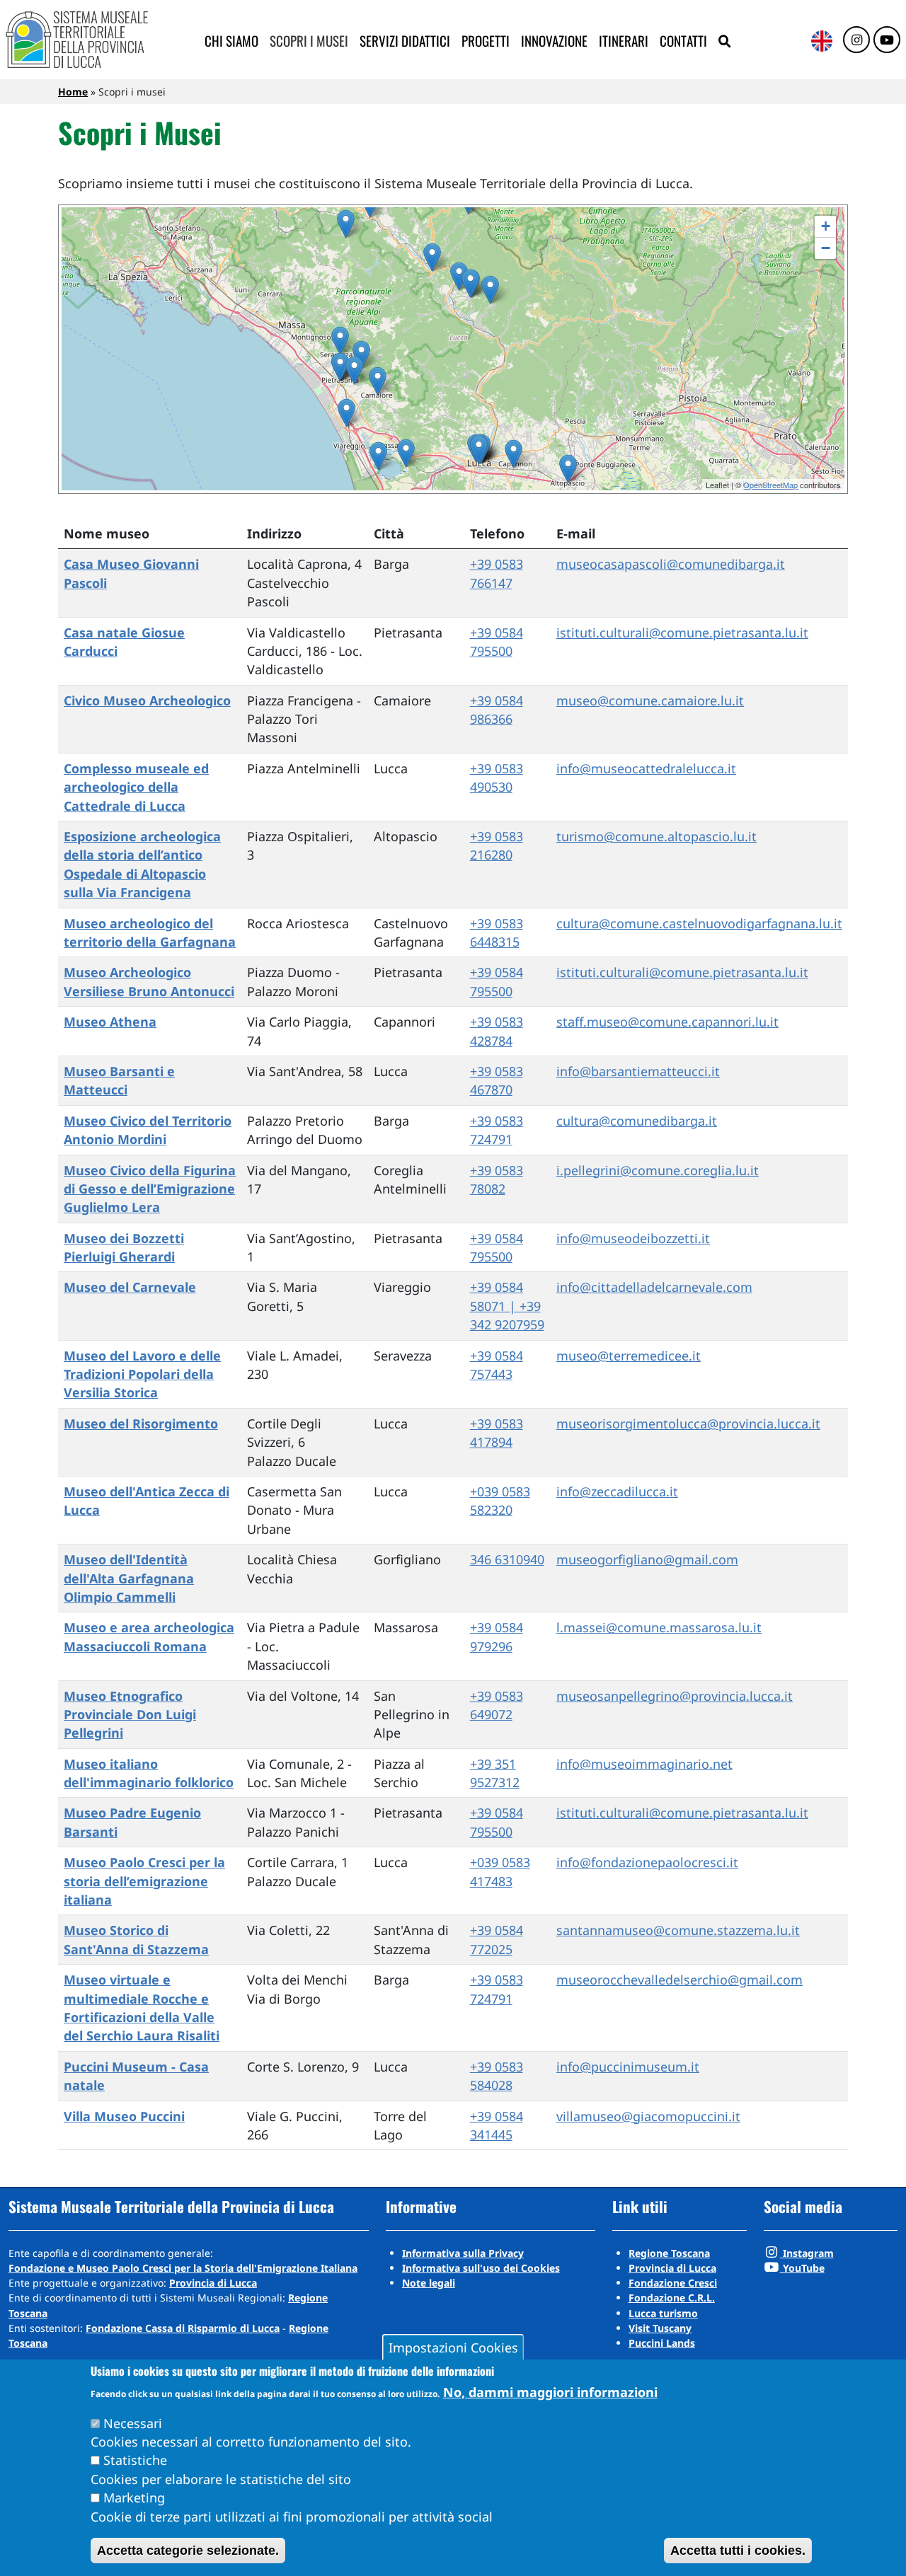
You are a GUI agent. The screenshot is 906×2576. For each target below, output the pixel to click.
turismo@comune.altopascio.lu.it (656, 836)
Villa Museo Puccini (124, 2116)
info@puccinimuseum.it (628, 2067)
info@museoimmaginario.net (644, 1764)
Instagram (807, 2253)
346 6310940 (507, 1559)
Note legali (429, 2283)
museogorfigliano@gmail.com (647, 1559)
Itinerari (624, 41)
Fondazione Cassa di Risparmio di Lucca (183, 2328)
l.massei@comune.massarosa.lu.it (659, 1627)
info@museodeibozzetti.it (633, 1238)
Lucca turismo (663, 2313)
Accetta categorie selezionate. (188, 2551)
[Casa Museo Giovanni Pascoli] (459, 276)
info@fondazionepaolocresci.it (647, 1862)
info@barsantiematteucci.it (638, 1071)
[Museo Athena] (514, 454)
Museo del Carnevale (130, 1287)
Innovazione (554, 41)
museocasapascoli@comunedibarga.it (671, 564)
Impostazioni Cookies (453, 2347)
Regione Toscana (669, 2253)
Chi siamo (231, 41)
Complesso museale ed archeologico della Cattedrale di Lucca (136, 787)
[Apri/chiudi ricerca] (725, 42)
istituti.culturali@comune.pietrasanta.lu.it (682, 633)
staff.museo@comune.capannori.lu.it (667, 1022)
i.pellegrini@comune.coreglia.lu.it (658, 1170)
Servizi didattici (405, 41)
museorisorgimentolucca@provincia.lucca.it (688, 1423)
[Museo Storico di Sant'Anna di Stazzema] (361, 355)
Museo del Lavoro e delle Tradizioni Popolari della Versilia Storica (142, 1374)
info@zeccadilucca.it (617, 1491)
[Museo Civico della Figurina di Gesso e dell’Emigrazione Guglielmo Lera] (490, 290)
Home (73, 92)
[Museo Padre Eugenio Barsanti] (340, 367)
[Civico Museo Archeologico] (378, 381)
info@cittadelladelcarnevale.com (654, 1287)
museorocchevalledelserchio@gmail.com (679, 1980)
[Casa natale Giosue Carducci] (354, 370)
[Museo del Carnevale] (346, 413)
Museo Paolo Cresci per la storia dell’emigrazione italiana (144, 1881)
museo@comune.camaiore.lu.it (650, 700)
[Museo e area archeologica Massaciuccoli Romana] (406, 453)
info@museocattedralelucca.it (646, 768)
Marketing (134, 2497)
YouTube (802, 2268)
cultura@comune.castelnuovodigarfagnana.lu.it (699, 923)
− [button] (826, 248)
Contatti (683, 41)
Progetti (486, 41)
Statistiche (135, 2460)
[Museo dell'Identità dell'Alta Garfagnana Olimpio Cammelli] (346, 224)
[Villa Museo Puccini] (378, 456)
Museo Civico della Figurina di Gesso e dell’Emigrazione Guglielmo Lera (150, 1189)
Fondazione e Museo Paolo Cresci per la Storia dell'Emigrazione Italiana (183, 2268)
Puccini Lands (662, 2343)
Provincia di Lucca (213, 2283)
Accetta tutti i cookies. (738, 2551)
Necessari (133, 2422)
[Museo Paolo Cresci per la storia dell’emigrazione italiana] (479, 450)
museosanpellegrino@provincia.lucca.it (675, 1696)
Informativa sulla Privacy (463, 2253)
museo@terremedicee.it (629, 1356)
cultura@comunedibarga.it (637, 1121)
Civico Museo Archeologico (147, 700)
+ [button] (826, 226)
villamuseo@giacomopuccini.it (648, 2116)
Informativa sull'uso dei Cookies (481, 2268)
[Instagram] (856, 40)
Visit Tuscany (660, 2328)
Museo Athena (110, 1022)
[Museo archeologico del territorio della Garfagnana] (432, 257)
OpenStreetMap (770, 485)
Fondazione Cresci (673, 2283)
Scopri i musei (309, 41)
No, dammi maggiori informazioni (550, 2391)
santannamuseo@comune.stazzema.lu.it (678, 1930)
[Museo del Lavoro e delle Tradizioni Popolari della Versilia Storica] (340, 341)
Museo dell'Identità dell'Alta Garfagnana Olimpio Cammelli (129, 1578)
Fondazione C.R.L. (672, 2298)
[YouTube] (887, 40)
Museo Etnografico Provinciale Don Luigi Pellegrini (130, 1715)
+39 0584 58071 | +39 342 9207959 (507, 1306)
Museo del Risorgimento (141, 1423)
